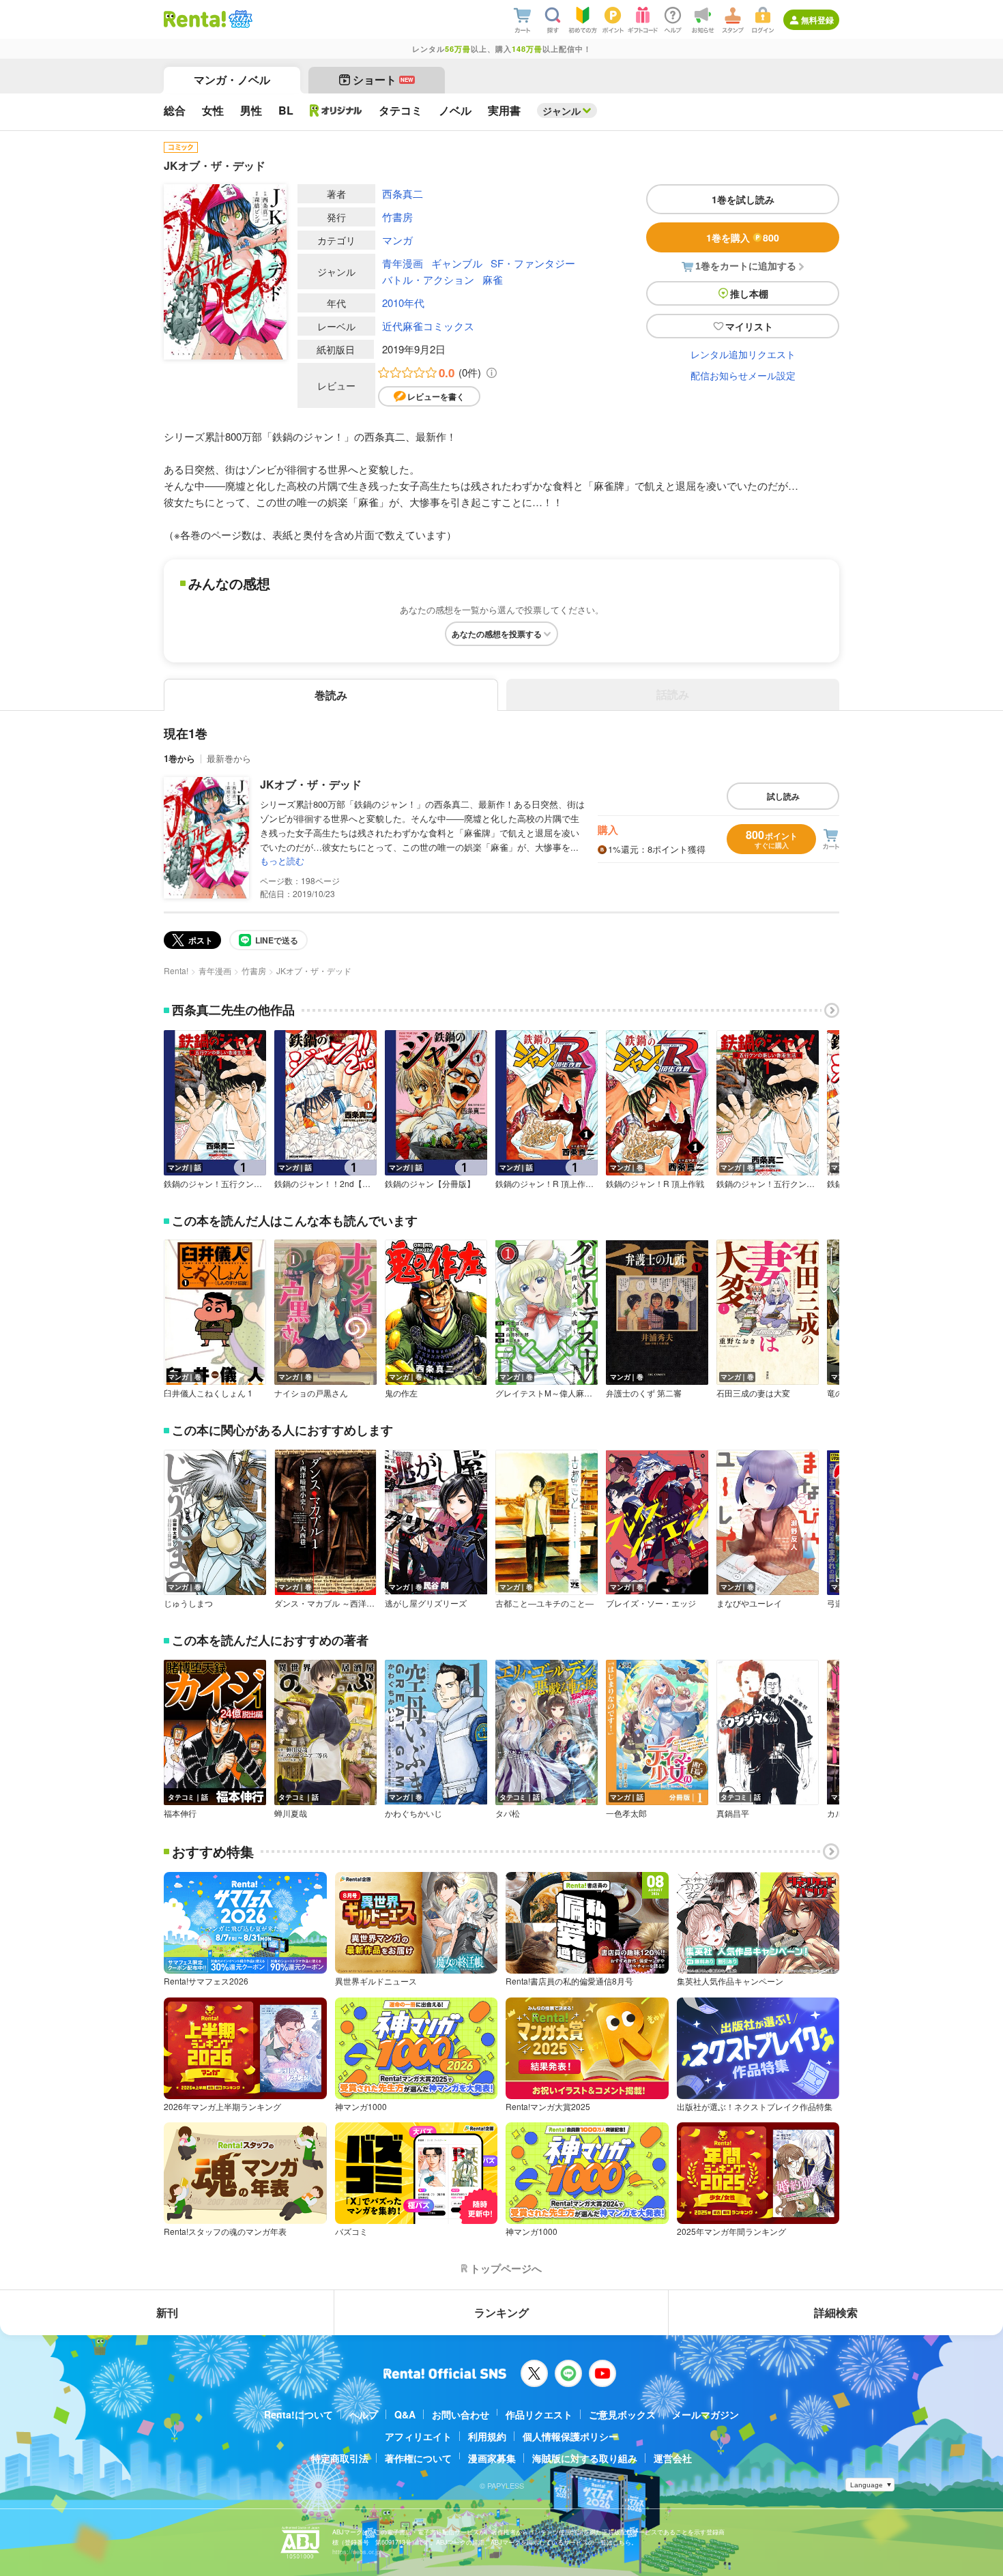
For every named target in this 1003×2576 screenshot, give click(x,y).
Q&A (405, 2414)
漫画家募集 (492, 2458)
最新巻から (229, 758)
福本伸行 (180, 1813)
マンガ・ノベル (232, 79)
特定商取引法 (340, 2458)
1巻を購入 (743, 237)
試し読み (783, 796)
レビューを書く (436, 396)
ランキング (501, 2312)
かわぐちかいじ (413, 1813)
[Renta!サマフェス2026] (239, 19)
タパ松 (508, 1813)
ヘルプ (364, 2414)
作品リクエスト (539, 2414)
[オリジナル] (336, 111)
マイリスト (749, 326)
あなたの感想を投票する (497, 634)
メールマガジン (706, 2414)
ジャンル (562, 111)
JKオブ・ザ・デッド (311, 784)
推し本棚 (749, 293)
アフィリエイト (418, 2436)
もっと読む (282, 861)
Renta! (176, 970)
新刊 (167, 2312)
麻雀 (493, 279)
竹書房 (397, 217)
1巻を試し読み (743, 199)
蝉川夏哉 (291, 1813)
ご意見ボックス (622, 2414)
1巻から (179, 758)
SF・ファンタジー (533, 263)
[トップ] (195, 19)
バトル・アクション (428, 279)
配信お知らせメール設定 (743, 375)
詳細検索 (836, 2312)
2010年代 (403, 303)
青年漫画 (403, 263)
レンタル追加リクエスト (743, 354)
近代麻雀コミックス (428, 326)
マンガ (397, 240)
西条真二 (403, 193)
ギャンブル (457, 263)
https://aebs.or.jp (356, 2552)
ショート (383, 79)
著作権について (418, 2458)
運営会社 (673, 2458)
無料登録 (817, 20)
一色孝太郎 (626, 1813)
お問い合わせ (461, 2414)
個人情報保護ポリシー (570, 2436)
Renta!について (299, 2414)
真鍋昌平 (733, 1813)
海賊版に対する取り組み (585, 2458)
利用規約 (487, 2436)
